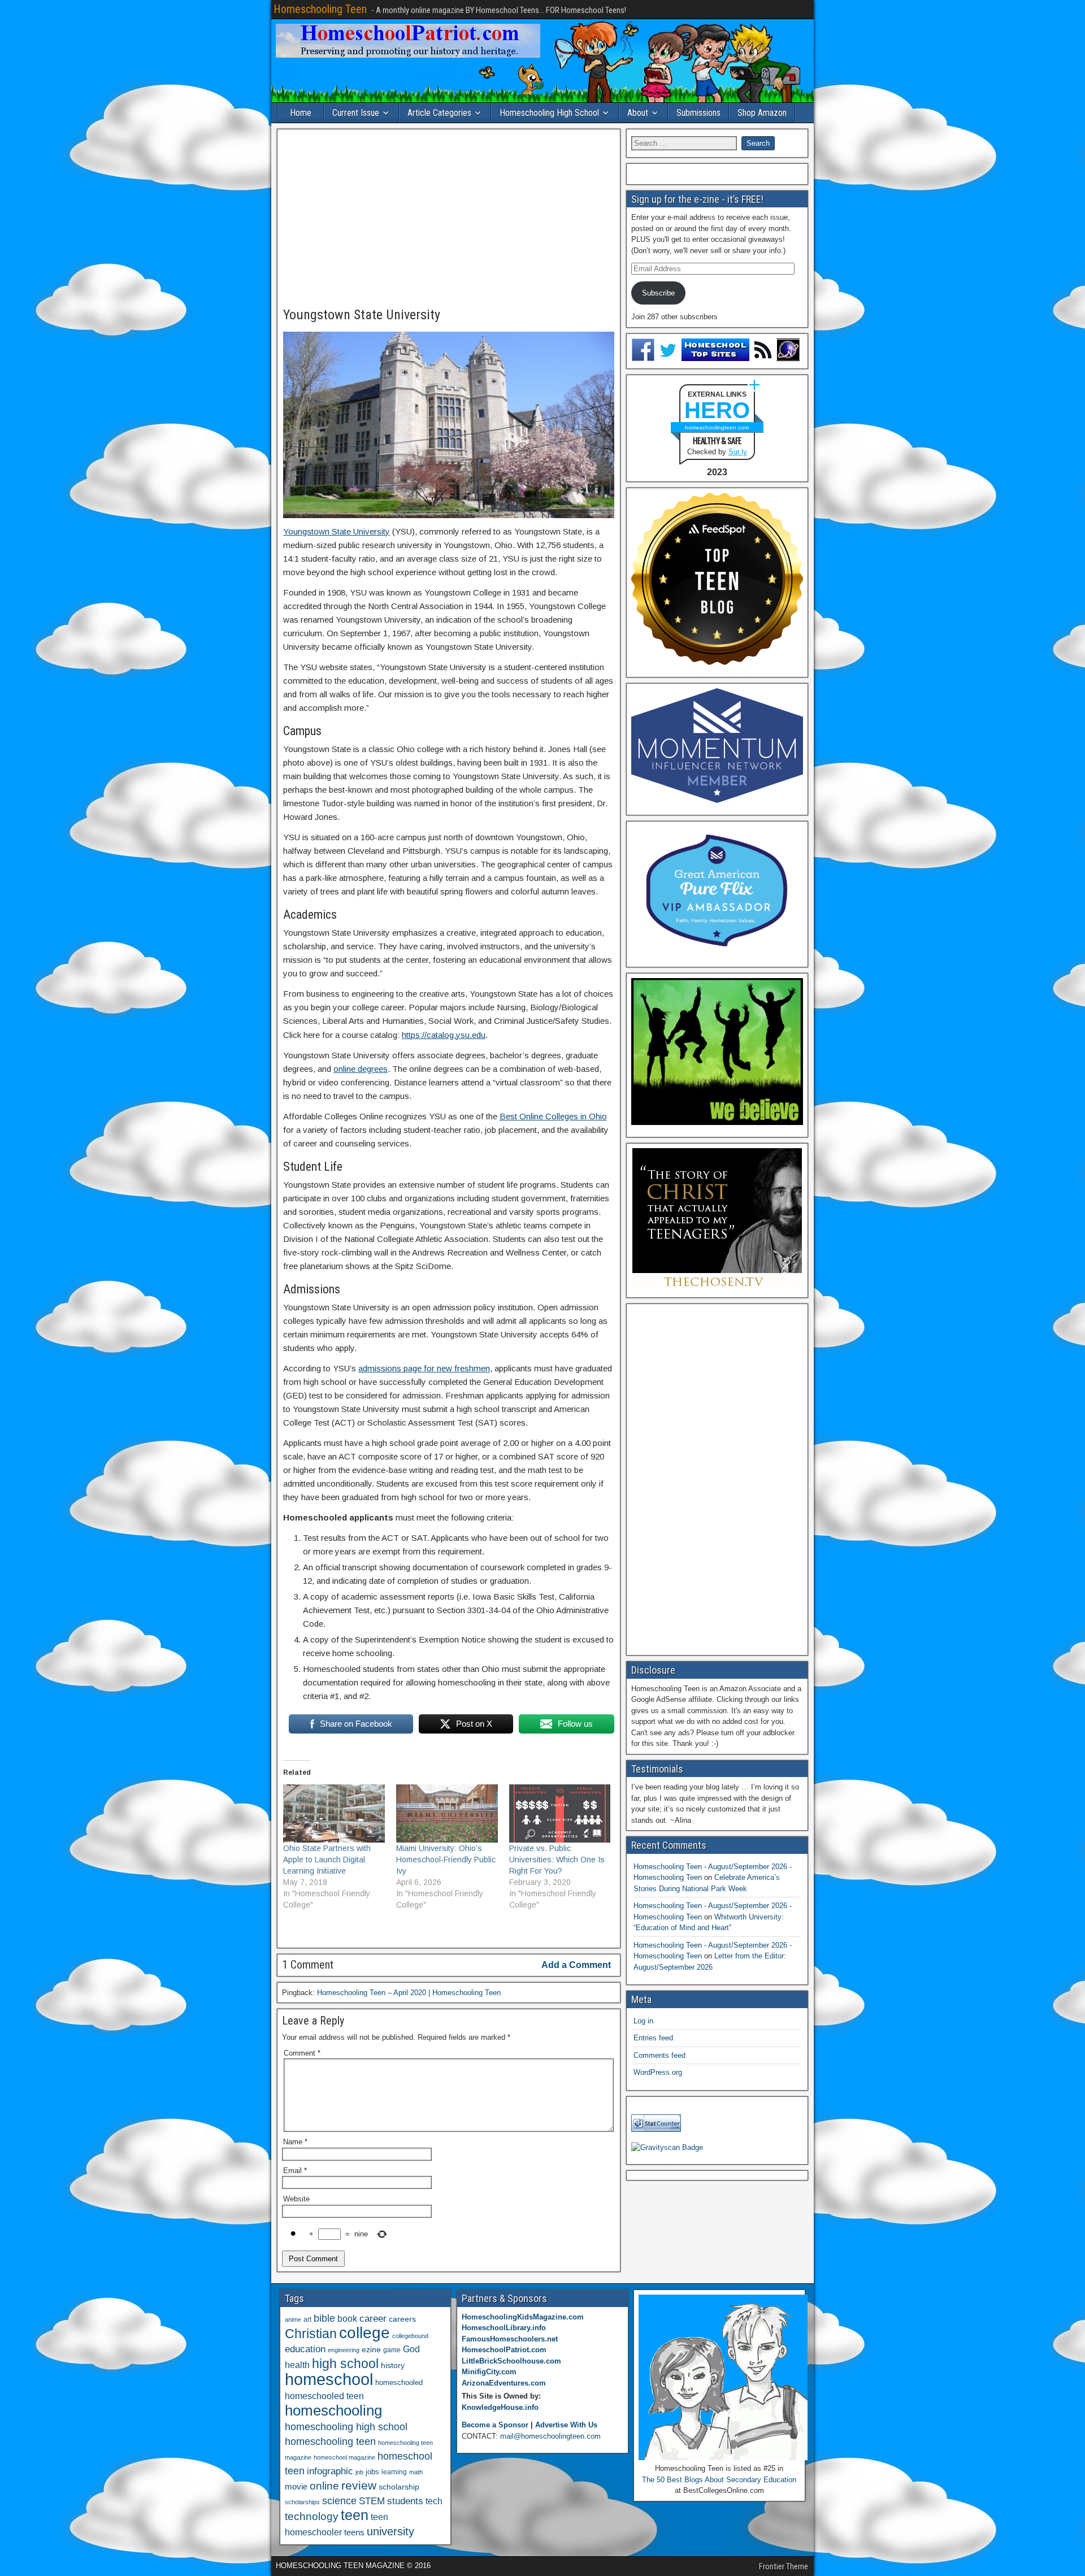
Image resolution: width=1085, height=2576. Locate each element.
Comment (302, 2053)
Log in (643, 2021)
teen (355, 2515)
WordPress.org (658, 2072)
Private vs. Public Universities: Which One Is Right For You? (557, 1860)
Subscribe (658, 293)
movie (296, 2486)
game (392, 2350)
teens (354, 2532)
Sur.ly (738, 452)
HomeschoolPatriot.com (504, 2350)
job (359, 2472)
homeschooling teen (330, 2442)
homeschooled (399, 2382)
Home (301, 113)
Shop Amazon (762, 113)
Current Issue (356, 113)
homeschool (329, 2379)
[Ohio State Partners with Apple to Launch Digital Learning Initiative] (334, 1813)
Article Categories (439, 113)
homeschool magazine (344, 2457)
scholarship (399, 2487)
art (307, 2319)
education (305, 2349)
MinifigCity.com (489, 2372)
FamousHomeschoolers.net (510, 2339)
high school (345, 2364)
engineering (344, 2350)
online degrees (361, 1069)
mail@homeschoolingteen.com (550, 2436)
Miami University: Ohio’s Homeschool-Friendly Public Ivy (446, 1860)
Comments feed (659, 2055)
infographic (330, 2471)
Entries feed (653, 2038)
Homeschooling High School (549, 113)
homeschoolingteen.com (717, 427)
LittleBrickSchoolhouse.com (511, 2361)
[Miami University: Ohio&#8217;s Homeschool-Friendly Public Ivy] (447, 1813)
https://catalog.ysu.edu (444, 1035)
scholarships (302, 2502)
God (411, 2349)
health (297, 2365)
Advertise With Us (566, 2425)
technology (312, 2516)
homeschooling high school (346, 2427)
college (364, 2333)
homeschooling (333, 2410)
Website (296, 2199)
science (339, 2501)
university (390, 2531)
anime (293, 2319)
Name (295, 2142)
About (638, 113)
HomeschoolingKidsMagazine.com (523, 2317)
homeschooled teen (324, 2396)
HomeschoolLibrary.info (504, 2328)
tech (434, 2501)
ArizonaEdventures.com (504, 2383)
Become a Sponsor (495, 2425)
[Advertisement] (449, 219)
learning (394, 2472)
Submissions (698, 113)
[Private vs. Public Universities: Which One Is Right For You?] (560, 1813)
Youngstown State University (362, 315)
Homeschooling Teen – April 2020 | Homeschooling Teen (409, 1993)
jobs (372, 2472)
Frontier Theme (784, 2566)
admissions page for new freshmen (424, 1368)
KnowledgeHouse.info (500, 2407)
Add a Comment (576, 1965)
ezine (371, 2350)
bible (324, 2318)
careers (402, 2319)
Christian (311, 2334)
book (347, 2318)
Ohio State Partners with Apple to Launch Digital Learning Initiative (327, 1860)
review (359, 2486)
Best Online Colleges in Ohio (553, 1116)
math (416, 2472)
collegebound (410, 2336)
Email (295, 2171)
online (324, 2486)
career (373, 2319)
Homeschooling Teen (320, 9)
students (405, 2501)
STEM (372, 2501)
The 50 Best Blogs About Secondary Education (719, 2480)
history (393, 2365)
